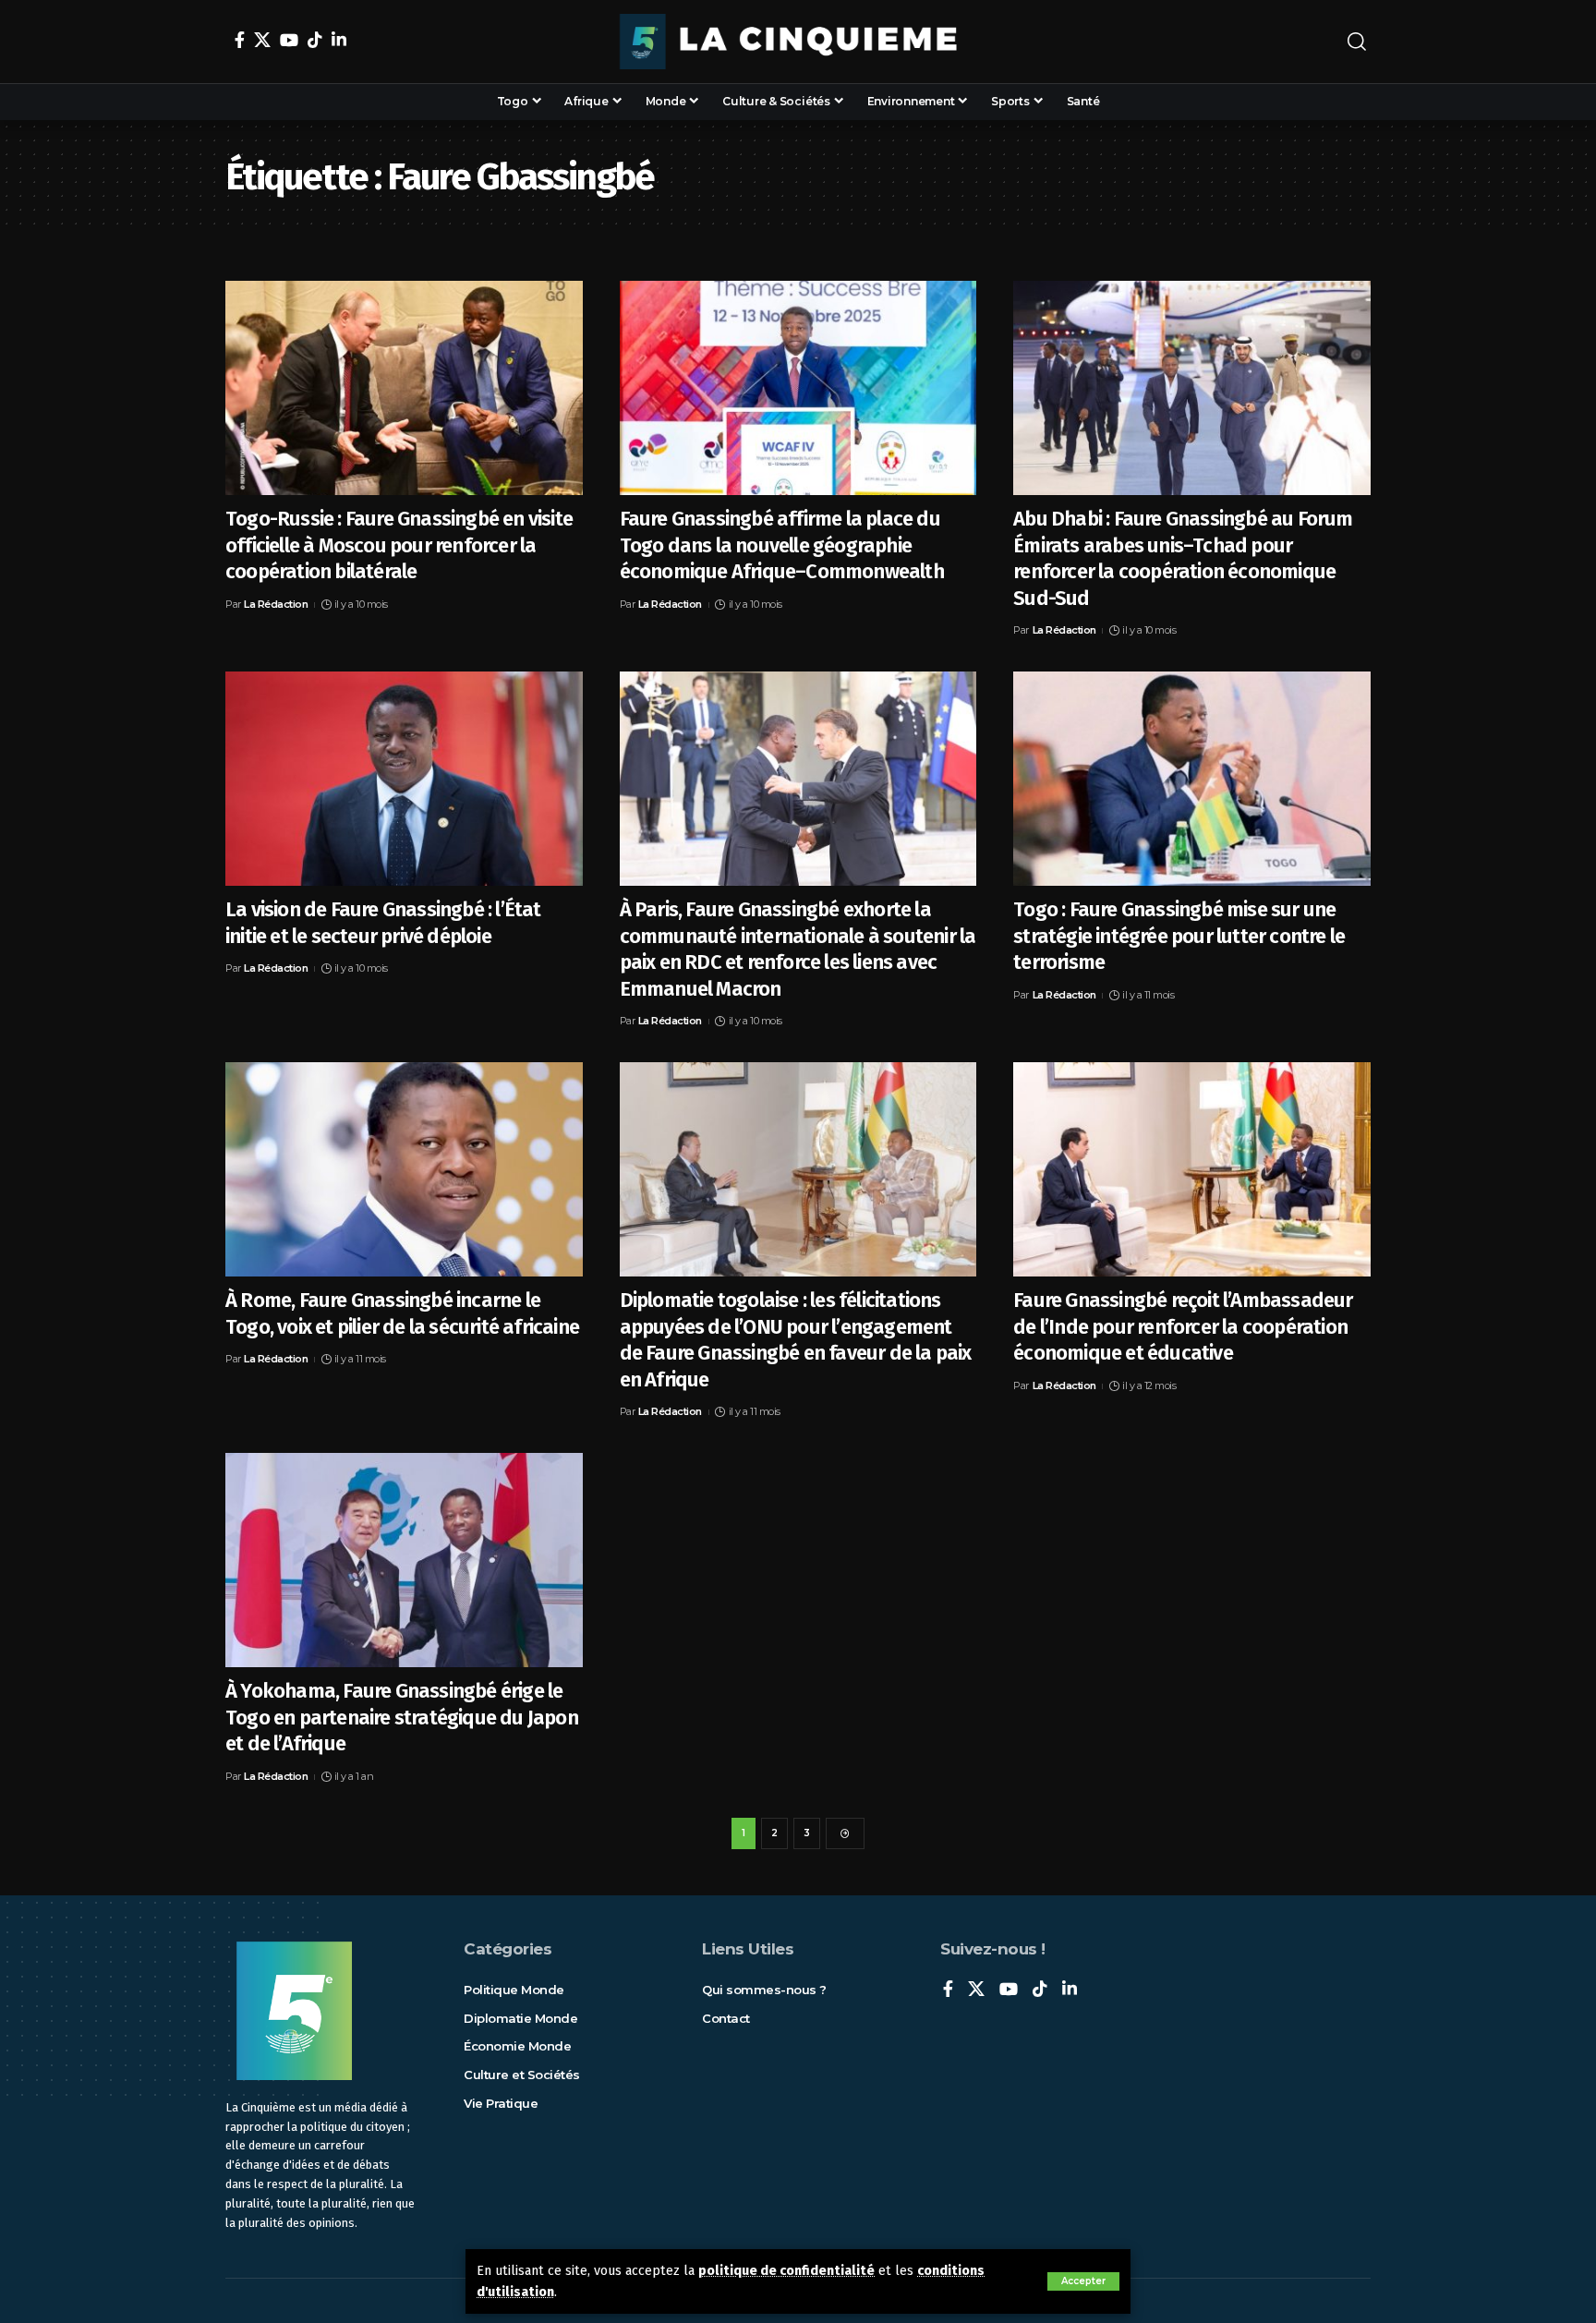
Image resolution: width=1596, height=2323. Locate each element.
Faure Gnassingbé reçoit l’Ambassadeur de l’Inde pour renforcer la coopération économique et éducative (1183, 1326)
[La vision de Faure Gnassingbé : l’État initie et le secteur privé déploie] (404, 779)
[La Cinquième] (798, 42)
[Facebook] (240, 40)
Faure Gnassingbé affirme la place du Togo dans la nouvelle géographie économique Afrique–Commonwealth (782, 545)
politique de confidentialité (786, 2271)
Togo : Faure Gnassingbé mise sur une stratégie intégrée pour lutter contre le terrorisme (1179, 936)
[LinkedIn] (339, 40)
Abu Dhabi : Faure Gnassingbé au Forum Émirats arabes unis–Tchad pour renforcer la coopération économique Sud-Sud (1183, 558)
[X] (262, 40)
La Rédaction (276, 604)
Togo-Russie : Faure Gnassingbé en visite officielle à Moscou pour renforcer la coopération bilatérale (399, 545)
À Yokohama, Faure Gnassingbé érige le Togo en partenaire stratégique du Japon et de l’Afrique (402, 1717)
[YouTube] (289, 40)
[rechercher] (1357, 42)
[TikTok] (315, 40)
